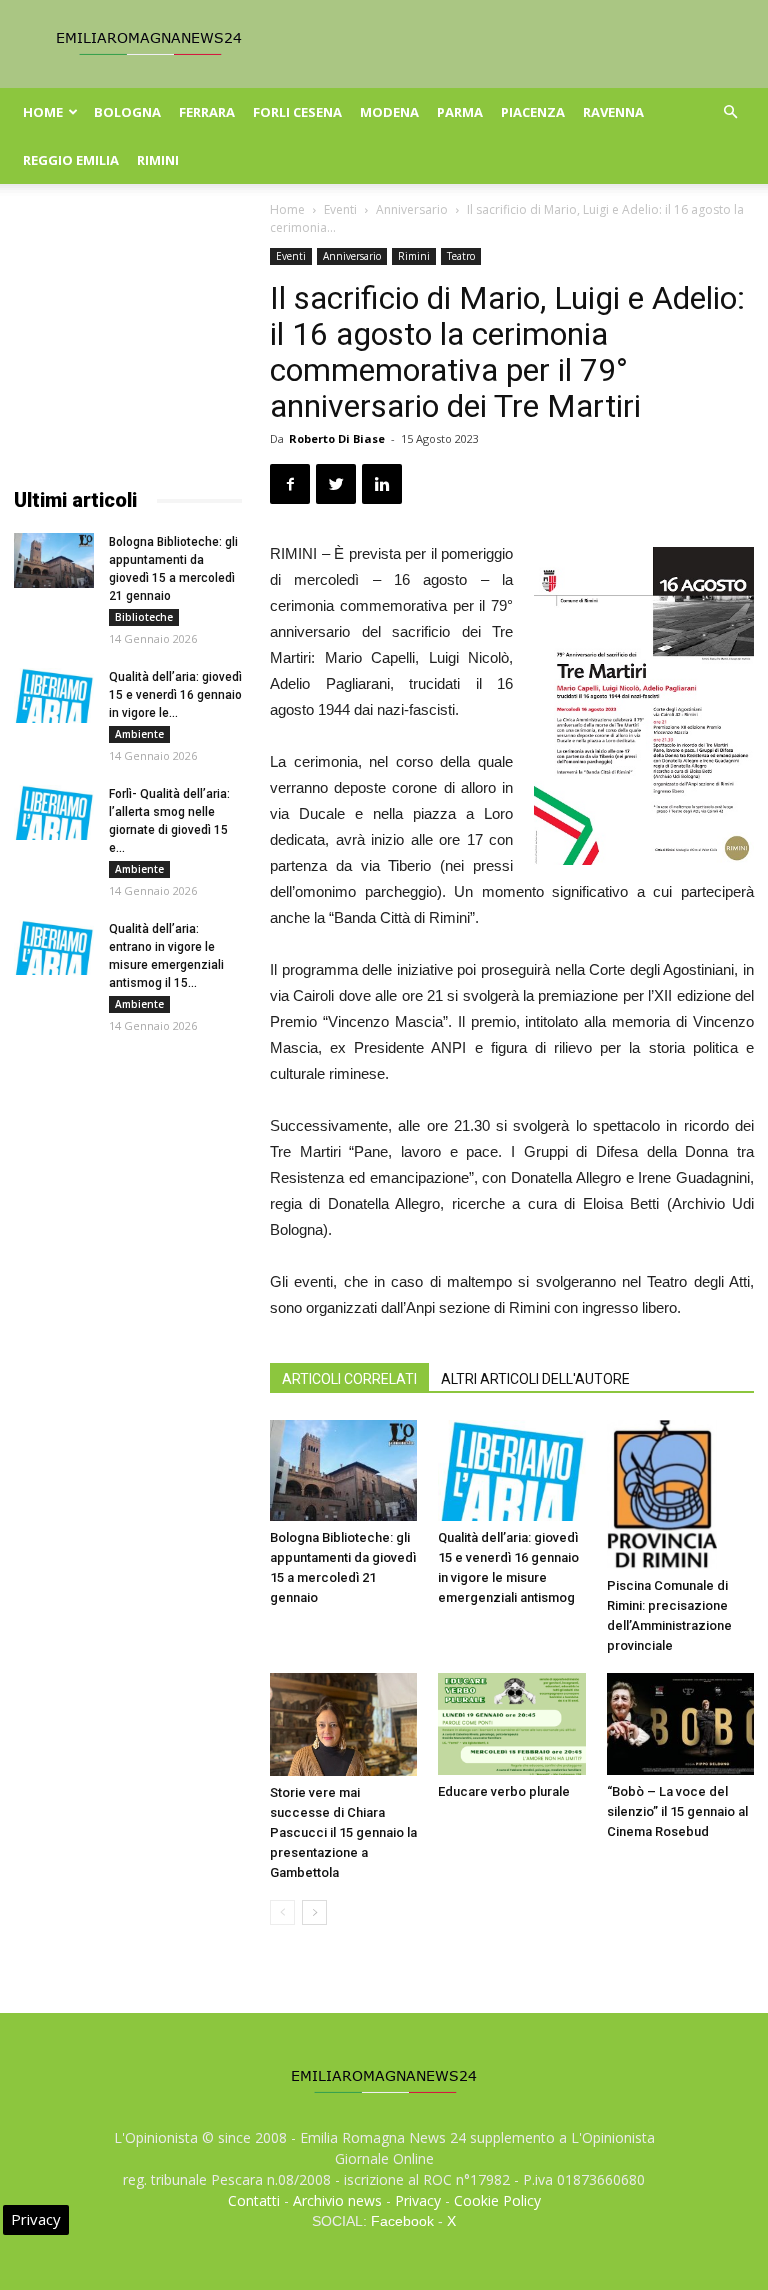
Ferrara (207, 112)
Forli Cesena (297, 112)
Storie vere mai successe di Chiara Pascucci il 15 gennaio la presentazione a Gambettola (343, 1832)
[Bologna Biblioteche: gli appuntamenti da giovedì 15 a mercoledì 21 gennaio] (343, 1470)
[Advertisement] (128, 348)
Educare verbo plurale (504, 1791)
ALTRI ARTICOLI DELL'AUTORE (535, 1379)
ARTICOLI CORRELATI (349, 1379)
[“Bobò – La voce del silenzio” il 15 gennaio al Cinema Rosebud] (680, 1723)
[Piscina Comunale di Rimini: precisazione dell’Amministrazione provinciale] (680, 1494)
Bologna (127, 112)
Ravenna (613, 112)
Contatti (254, 2200)
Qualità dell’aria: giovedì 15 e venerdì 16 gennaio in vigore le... (175, 695)
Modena (389, 112)
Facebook (402, 2221)
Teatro (461, 256)
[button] (730, 112)
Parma (460, 112)
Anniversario (412, 209)
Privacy (418, 2200)
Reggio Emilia (71, 160)
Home (43, 112)
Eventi (340, 209)
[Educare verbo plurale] (511, 1723)
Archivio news (337, 2200)
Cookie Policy (497, 2200)
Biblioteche (144, 617)
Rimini (158, 160)
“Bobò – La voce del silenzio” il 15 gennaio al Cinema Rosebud (677, 1811)
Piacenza (533, 112)
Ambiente (139, 734)
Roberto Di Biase (337, 438)
